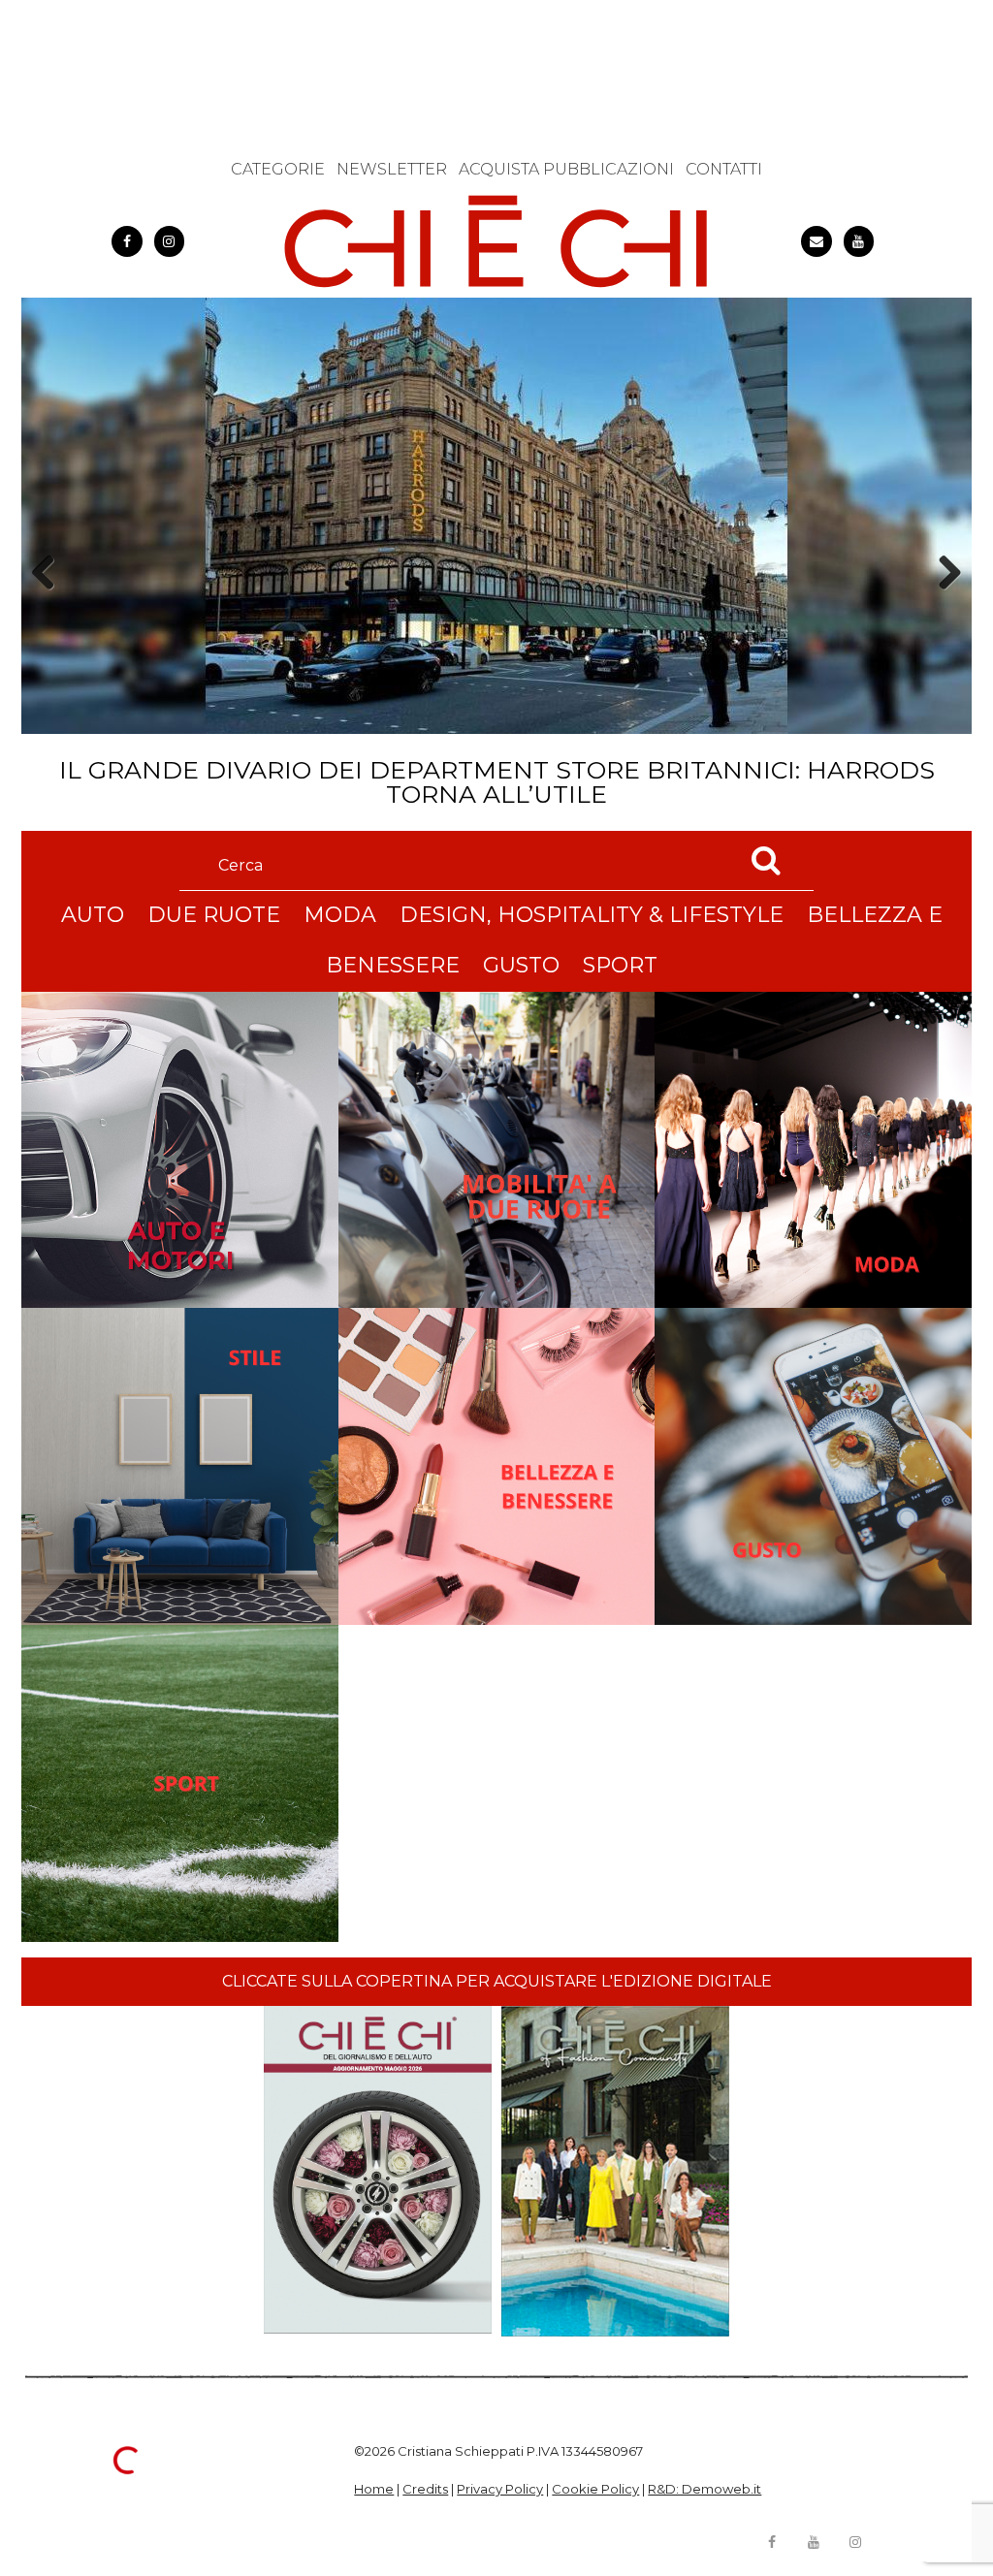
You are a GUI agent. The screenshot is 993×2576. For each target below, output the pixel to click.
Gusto (521, 965)
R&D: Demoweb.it (705, 2489)
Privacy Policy (500, 2489)
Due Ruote (214, 915)
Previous (49, 606)
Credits (425, 2489)
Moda (340, 915)
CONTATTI (724, 169)
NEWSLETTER (392, 169)
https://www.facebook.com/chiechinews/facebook (127, 241)
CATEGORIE (278, 169)
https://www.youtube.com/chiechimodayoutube (859, 241)
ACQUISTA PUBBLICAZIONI (566, 169)
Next (943, 606)
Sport (620, 965)
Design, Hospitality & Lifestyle (592, 915)
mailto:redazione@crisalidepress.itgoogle (817, 241)
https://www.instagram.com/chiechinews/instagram (170, 241)
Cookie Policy (595, 2489)
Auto (93, 915)
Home (374, 2489)
